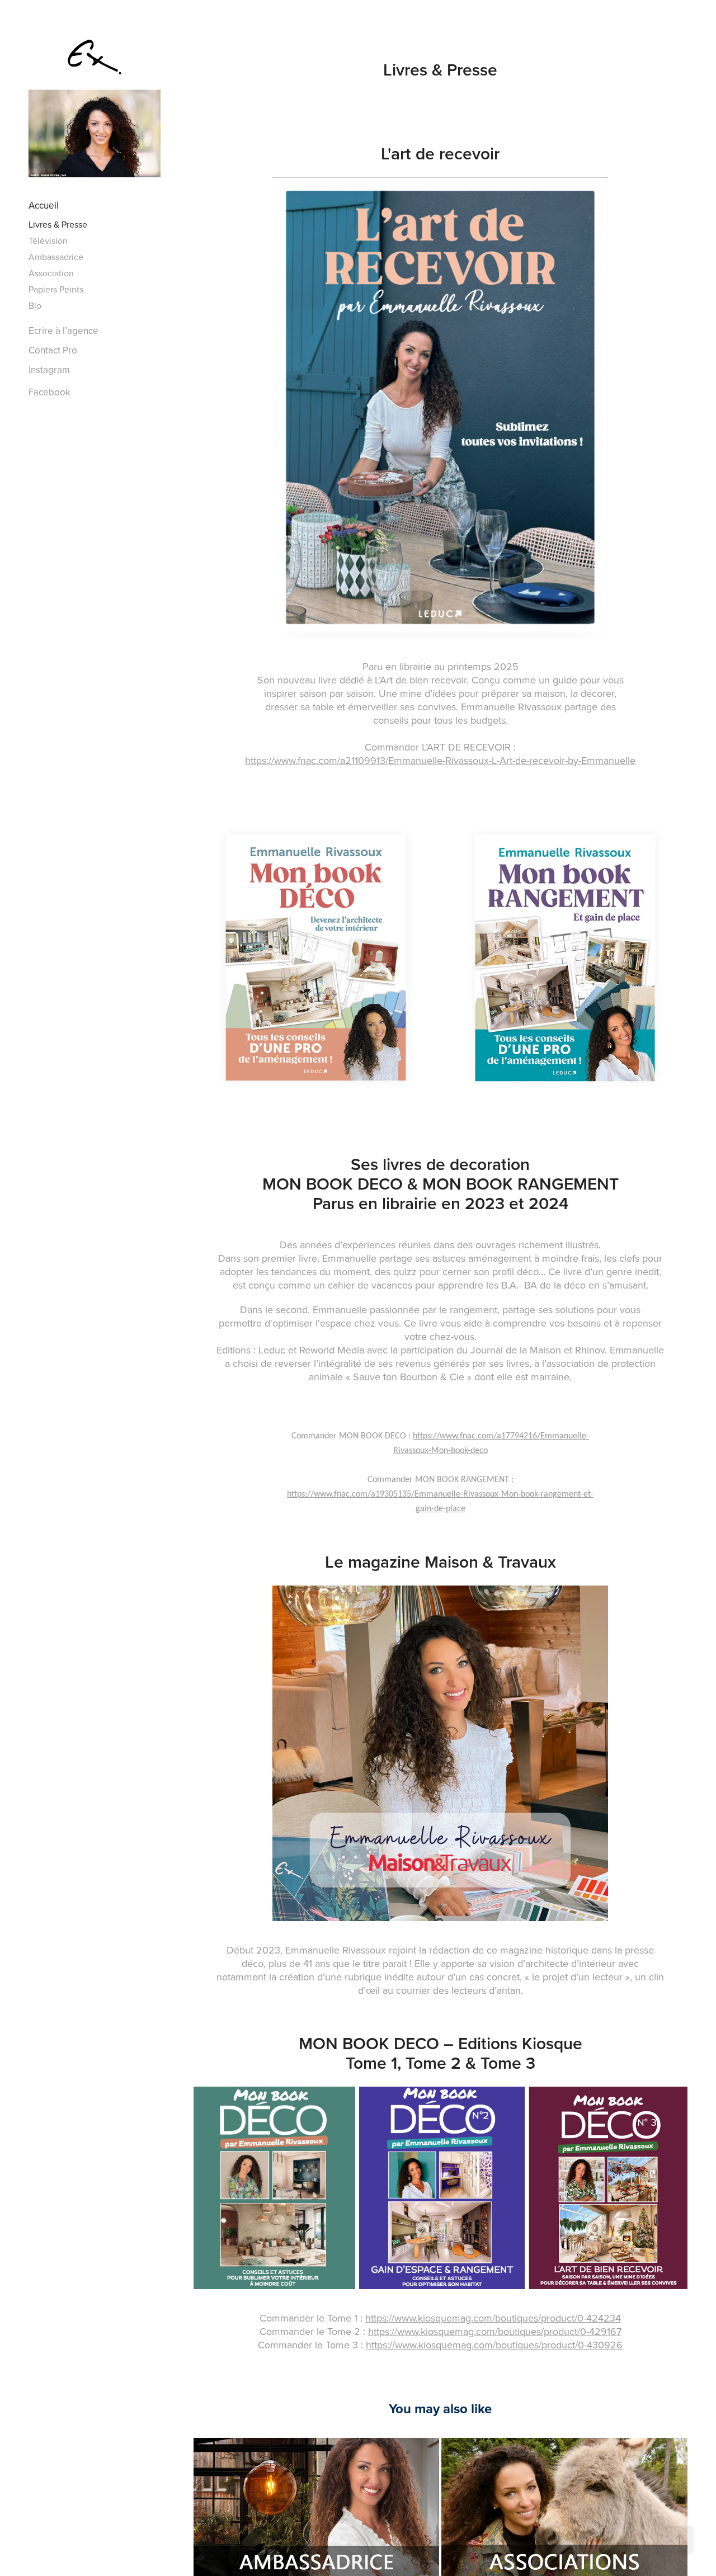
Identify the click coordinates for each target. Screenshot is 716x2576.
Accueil (44, 205)
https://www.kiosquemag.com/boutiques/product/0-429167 (495, 2331)
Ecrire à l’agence (63, 331)
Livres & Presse (58, 224)
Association (51, 273)
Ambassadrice (56, 257)
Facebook (50, 392)
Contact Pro (53, 350)
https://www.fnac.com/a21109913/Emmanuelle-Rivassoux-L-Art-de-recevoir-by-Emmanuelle (440, 760)
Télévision (48, 240)
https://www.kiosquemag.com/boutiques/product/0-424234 (493, 2318)
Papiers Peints (56, 289)
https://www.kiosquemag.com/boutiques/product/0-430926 (494, 2345)
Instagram (49, 370)
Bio (35, 305)
